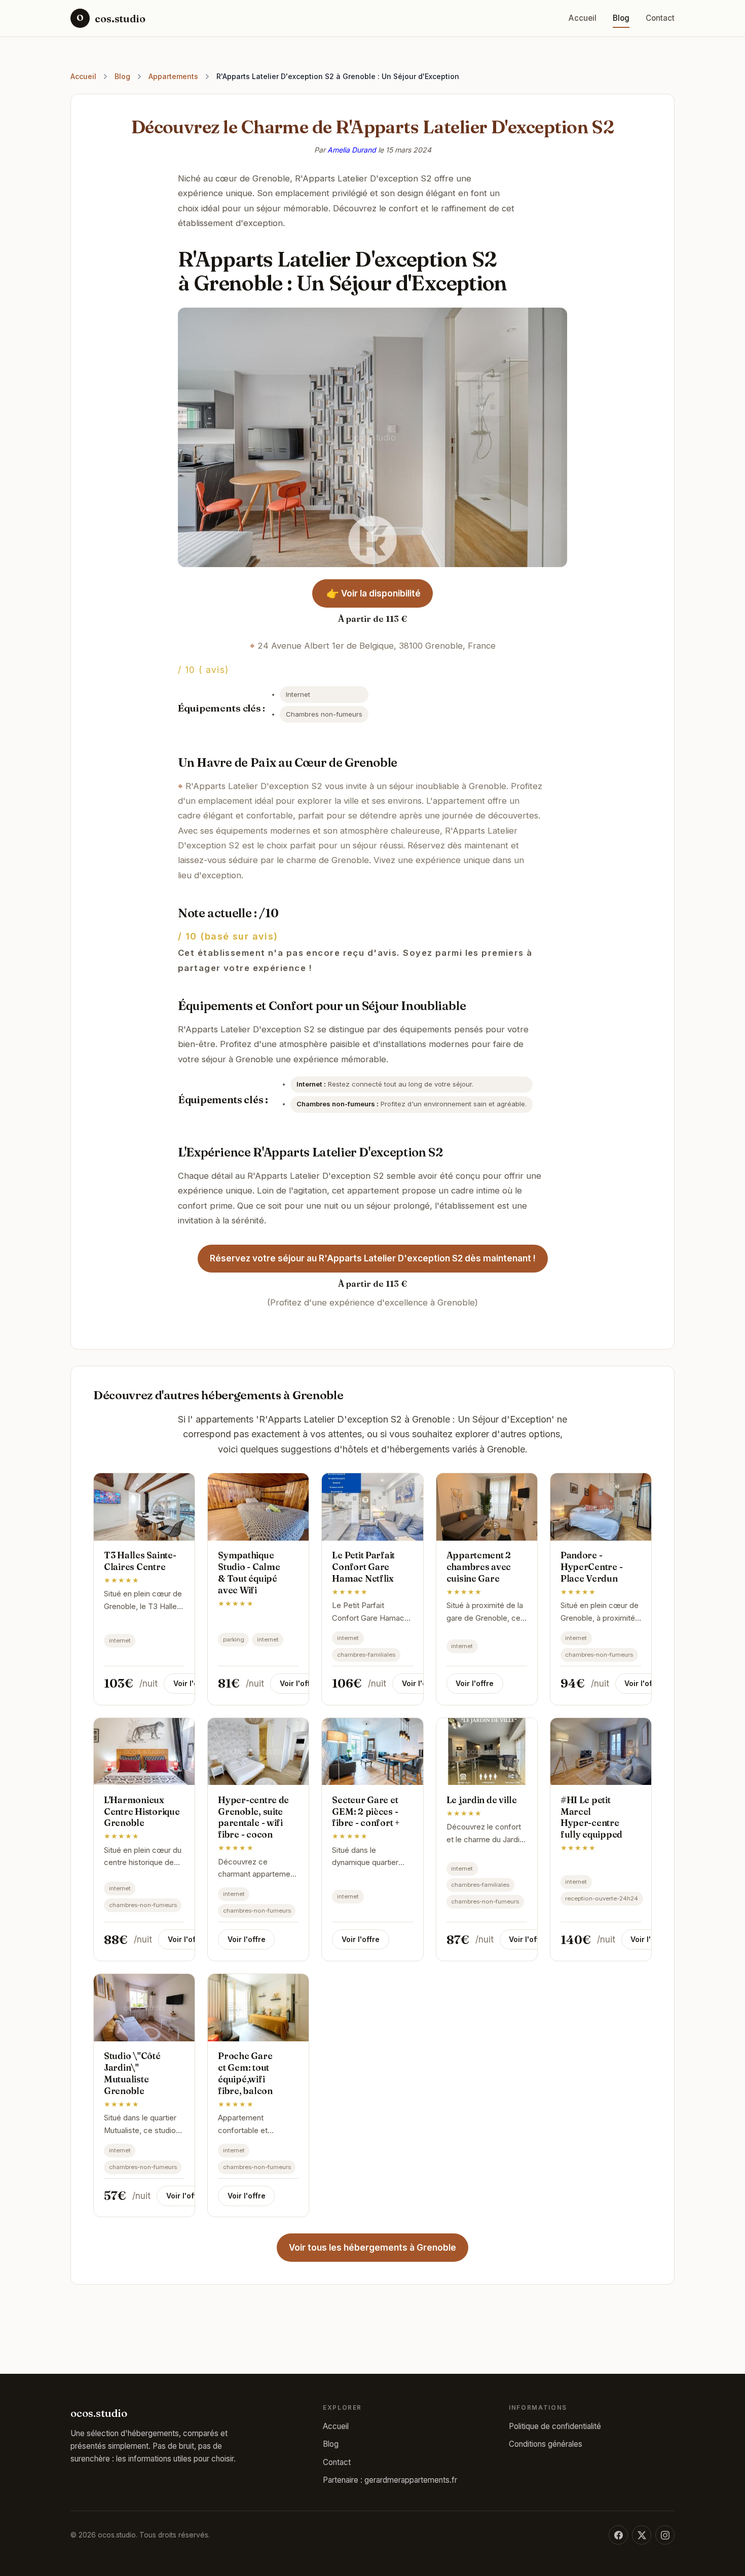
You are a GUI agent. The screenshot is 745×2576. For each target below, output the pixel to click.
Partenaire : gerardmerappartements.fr (390, 2480)
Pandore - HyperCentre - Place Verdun (592, 1567)
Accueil (583, 18)
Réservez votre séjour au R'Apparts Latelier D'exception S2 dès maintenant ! (373, 1258)
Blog (621, 18)
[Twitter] (642, 2535)
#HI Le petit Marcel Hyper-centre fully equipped (591, 1817)
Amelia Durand (352, 150)
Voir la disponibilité (374, 593)
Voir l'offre (192, 1683)
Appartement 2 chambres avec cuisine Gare (479, 1567)
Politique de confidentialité (555, 2426)
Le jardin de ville (482, 1800)
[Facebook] (618, 2535)
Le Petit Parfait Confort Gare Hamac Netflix (363, 1567)
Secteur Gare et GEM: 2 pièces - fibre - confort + (366, 1812)
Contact (660, 18)
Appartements (173, 76)
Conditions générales (546, 2444)
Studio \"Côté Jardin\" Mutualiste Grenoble (132, 2073)
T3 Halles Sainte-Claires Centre (140, 1561)
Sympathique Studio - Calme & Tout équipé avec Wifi (249, 1573)
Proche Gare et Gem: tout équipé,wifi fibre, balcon (245, 2073)
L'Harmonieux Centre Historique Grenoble (142, 1812)
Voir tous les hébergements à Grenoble (372, 2248)
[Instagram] (665, 2535)
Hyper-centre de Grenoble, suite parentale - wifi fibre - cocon (253, 1817)
